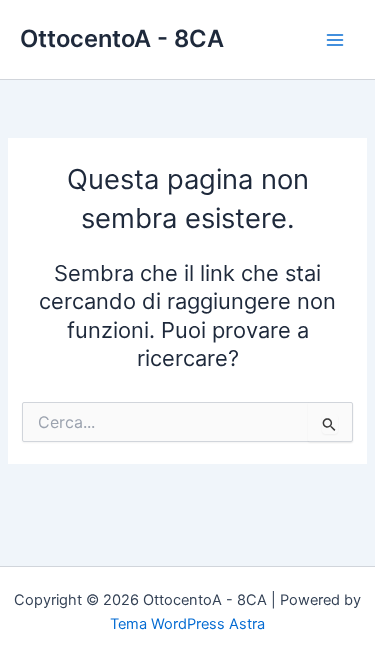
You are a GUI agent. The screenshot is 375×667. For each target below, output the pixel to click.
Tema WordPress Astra (187, 624)
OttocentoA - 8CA (122, 38)
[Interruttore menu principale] (335, 39)
